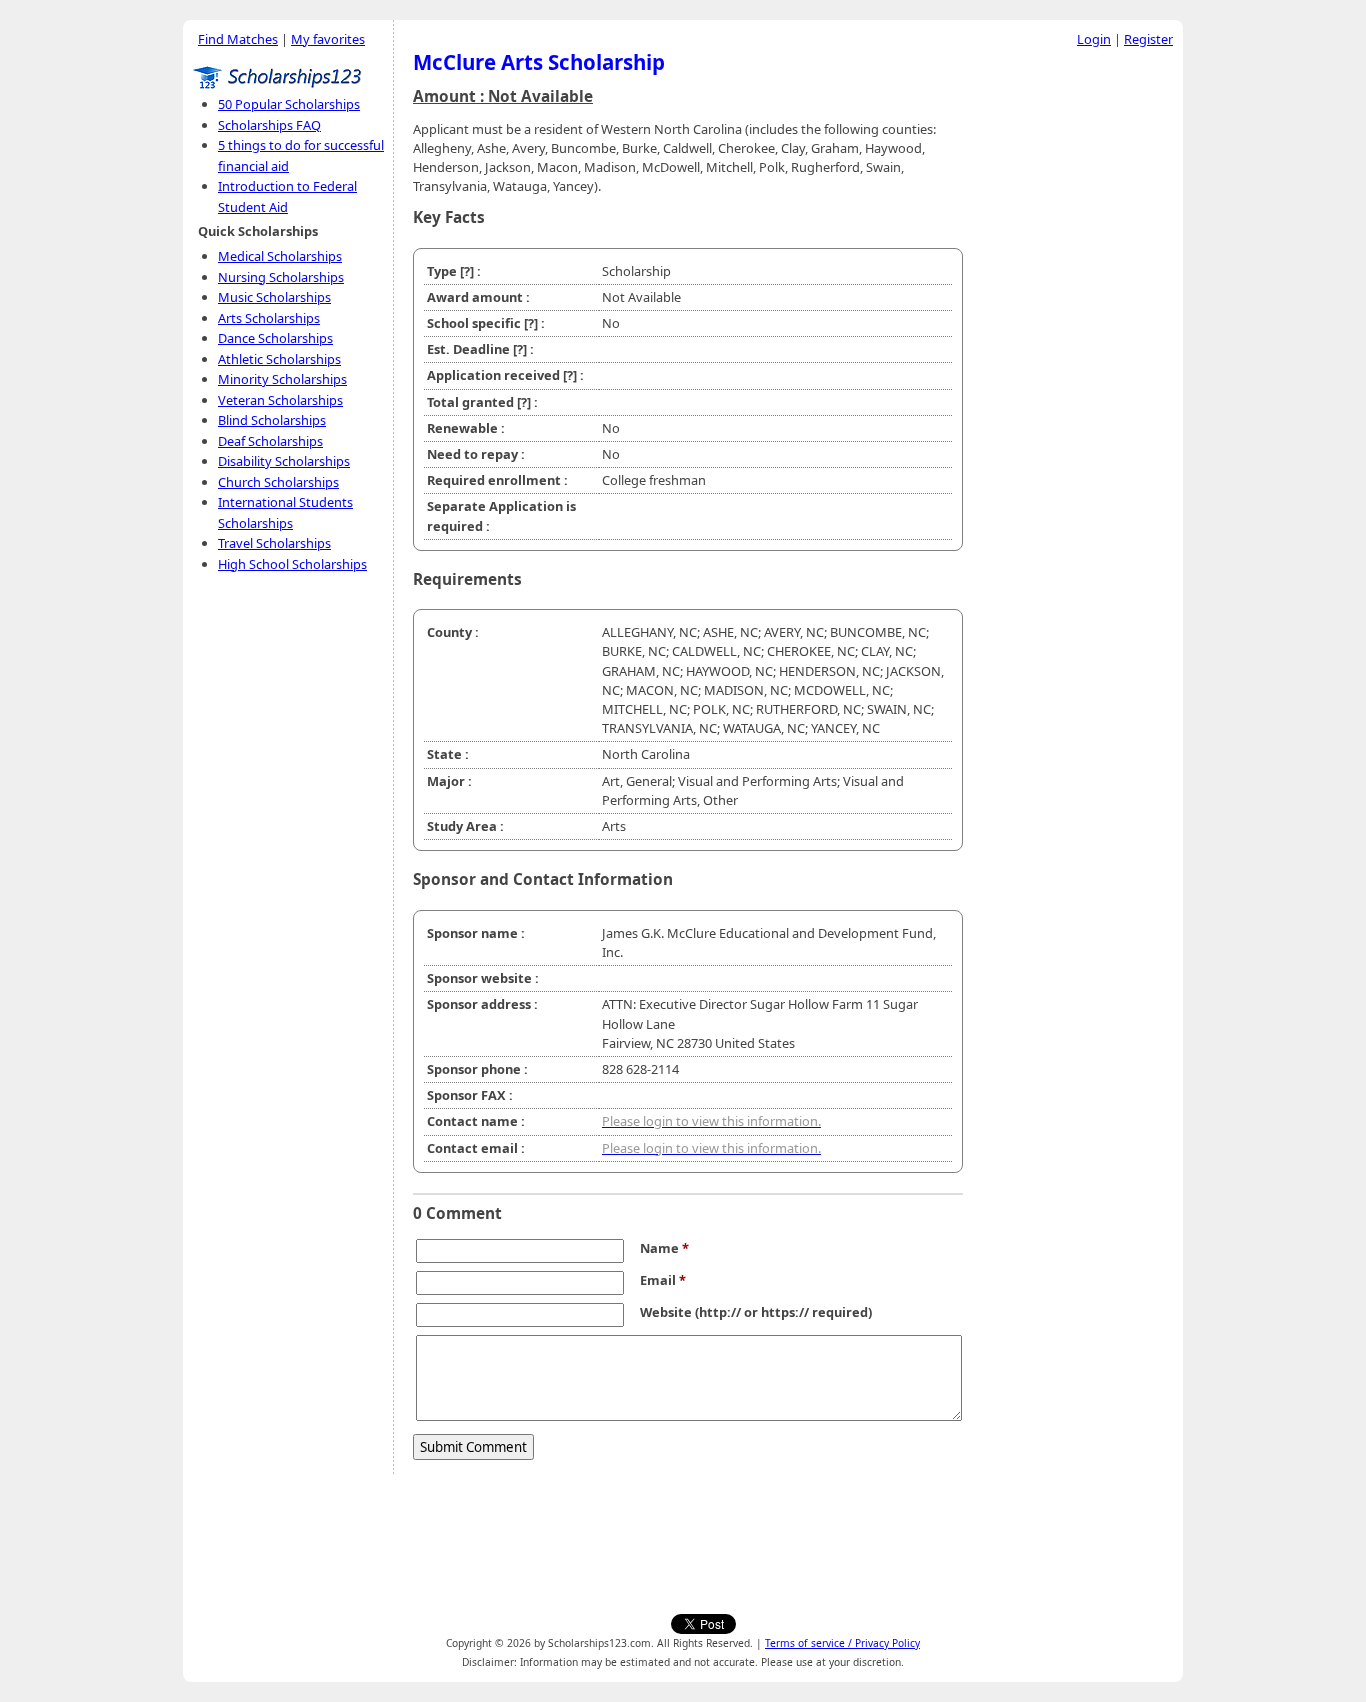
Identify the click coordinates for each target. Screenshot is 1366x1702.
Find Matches (238, 39)
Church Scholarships (278, 482)
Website (666, 1312)
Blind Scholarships (272, 420)
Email (663, 1280)
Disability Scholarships (284, 461)
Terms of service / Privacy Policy (842, 1643)
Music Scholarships (274, 297)
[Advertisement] (1078, 359)
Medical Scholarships (280, 256)
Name (664, 1248)
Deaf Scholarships (270, 441)
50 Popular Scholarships (289, 104)
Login (1094, 39)
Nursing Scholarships (281, 277)
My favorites (328, 39)
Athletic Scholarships (279, 359)
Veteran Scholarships (280, 400)
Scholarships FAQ (269, 125)
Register (1148, 39)
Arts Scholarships (269, 318)
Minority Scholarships (282, 379)
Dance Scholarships (275, 338)
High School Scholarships (292, 564)
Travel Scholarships (274, 543)
